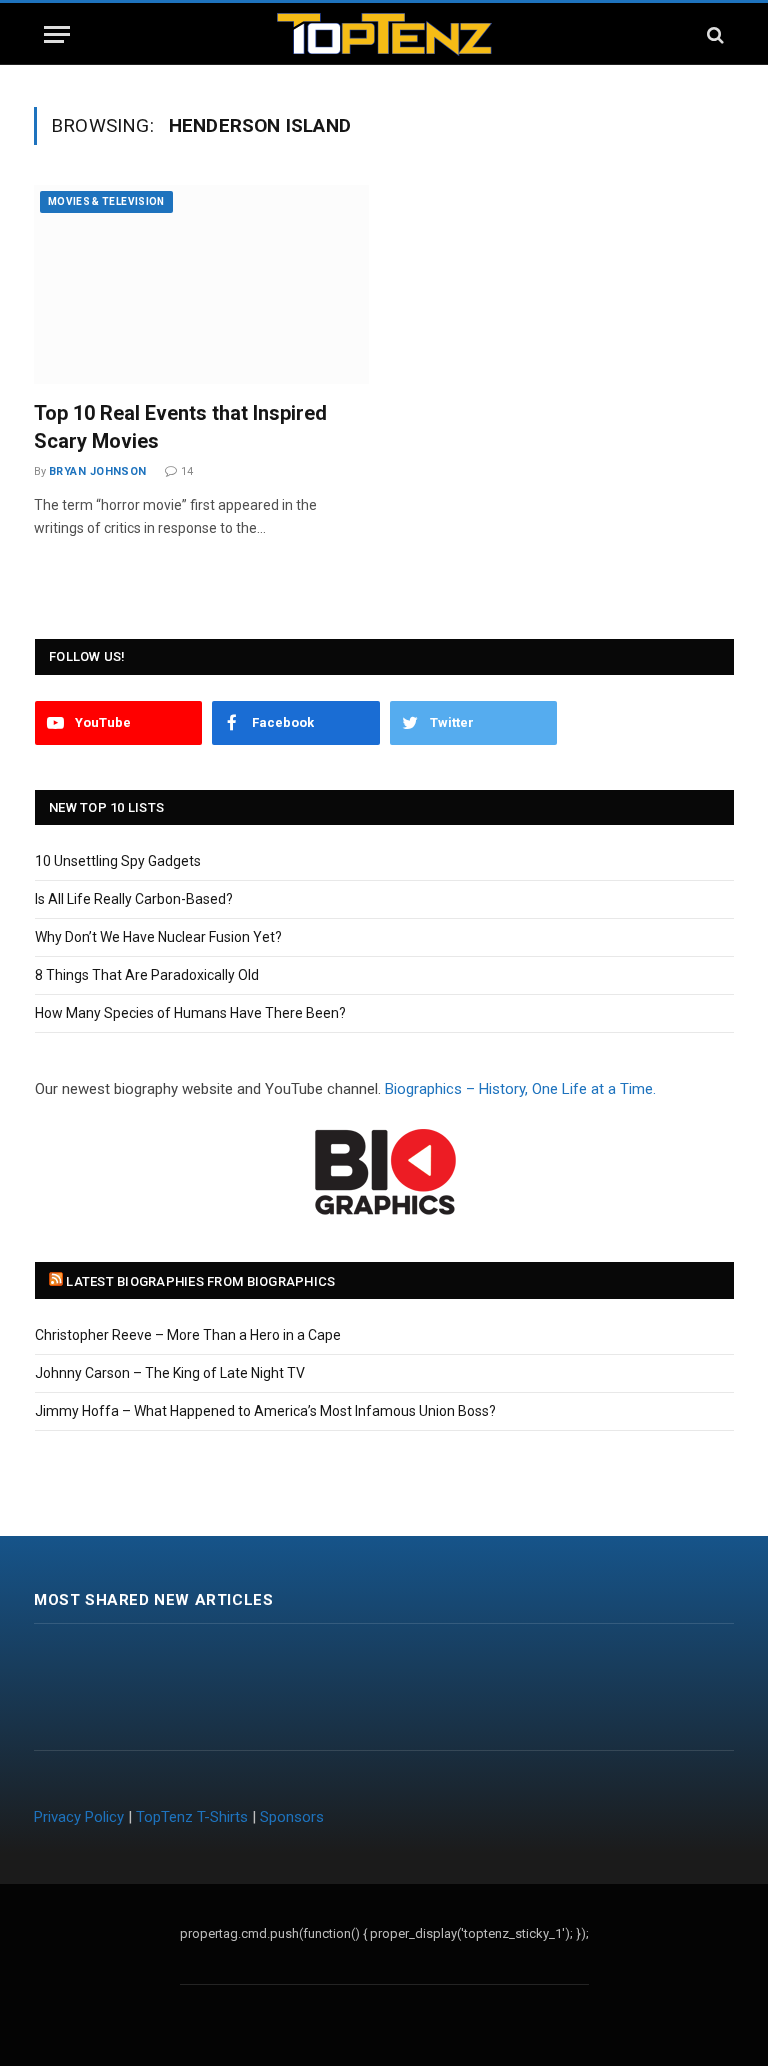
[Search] (713, 34)
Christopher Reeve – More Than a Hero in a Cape (188, 1335)
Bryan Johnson (98, 471)
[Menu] (57, 34)
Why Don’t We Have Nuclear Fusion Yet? (158, 937)
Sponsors (292, 1817)
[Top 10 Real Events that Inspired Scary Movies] (201, 284)
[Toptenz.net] (384, 34)
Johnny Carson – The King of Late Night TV (170, 1373)
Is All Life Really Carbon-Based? (134, 899)
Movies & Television (106, 201)
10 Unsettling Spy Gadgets (118, 861)
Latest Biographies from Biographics (200, 1281)
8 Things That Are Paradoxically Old (147, 975)
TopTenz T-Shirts (192, 1817)
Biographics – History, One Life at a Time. (520, 1089)
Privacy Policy (79, 1817)
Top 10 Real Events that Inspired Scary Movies (180, 426)
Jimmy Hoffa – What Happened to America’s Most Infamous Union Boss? (265, 1411)
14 (187, 471)
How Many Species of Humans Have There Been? (190, 1013)
